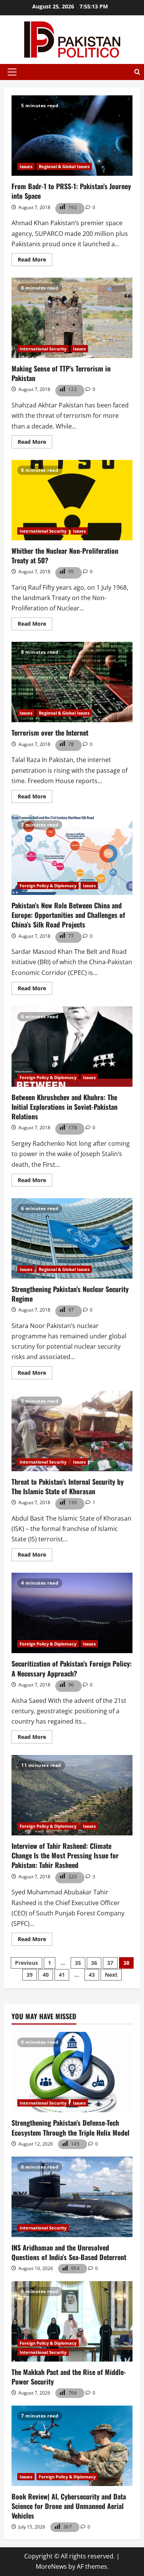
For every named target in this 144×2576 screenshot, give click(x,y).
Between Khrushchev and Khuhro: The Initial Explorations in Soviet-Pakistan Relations (72, 1047)
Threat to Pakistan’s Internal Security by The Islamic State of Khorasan (72, 1431)
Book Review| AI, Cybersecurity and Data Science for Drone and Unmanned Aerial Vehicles (69, 2506)
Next (111, 1975)
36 (94, 1963)
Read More (35, 261)
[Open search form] (137, 72)
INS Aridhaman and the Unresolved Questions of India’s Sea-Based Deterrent (69, 2252)
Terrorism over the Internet (72, 682)
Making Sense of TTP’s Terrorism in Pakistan (72, 318)
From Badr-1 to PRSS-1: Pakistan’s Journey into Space (72, 136)
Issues (26, 166)
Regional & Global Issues (64, 166)
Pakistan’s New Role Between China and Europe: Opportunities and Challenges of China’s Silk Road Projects (72, 855)
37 (110, 1963)
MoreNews (51, 2566)
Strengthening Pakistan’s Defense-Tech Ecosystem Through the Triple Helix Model (70, 2127)
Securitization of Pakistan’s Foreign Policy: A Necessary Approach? (72, 1613)
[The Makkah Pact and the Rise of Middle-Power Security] (72, 2321)
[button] (12, 72)
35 (78, 1963)
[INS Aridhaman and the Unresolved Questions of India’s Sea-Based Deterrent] (72, 2197)
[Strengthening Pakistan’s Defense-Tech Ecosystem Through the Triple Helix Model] (72, 2072)
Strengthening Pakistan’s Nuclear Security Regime (72, 1238)
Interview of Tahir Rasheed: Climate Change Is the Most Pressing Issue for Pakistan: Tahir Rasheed (72, 1795)
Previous (26, 1963)
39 (30, 1975)
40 (46, 1975)
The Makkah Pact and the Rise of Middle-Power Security (69, 2377)
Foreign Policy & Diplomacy (48, 886)
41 (62, 1975)
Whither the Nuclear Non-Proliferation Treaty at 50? (72, 500)
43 (92, 1975)
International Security (43, 349)
